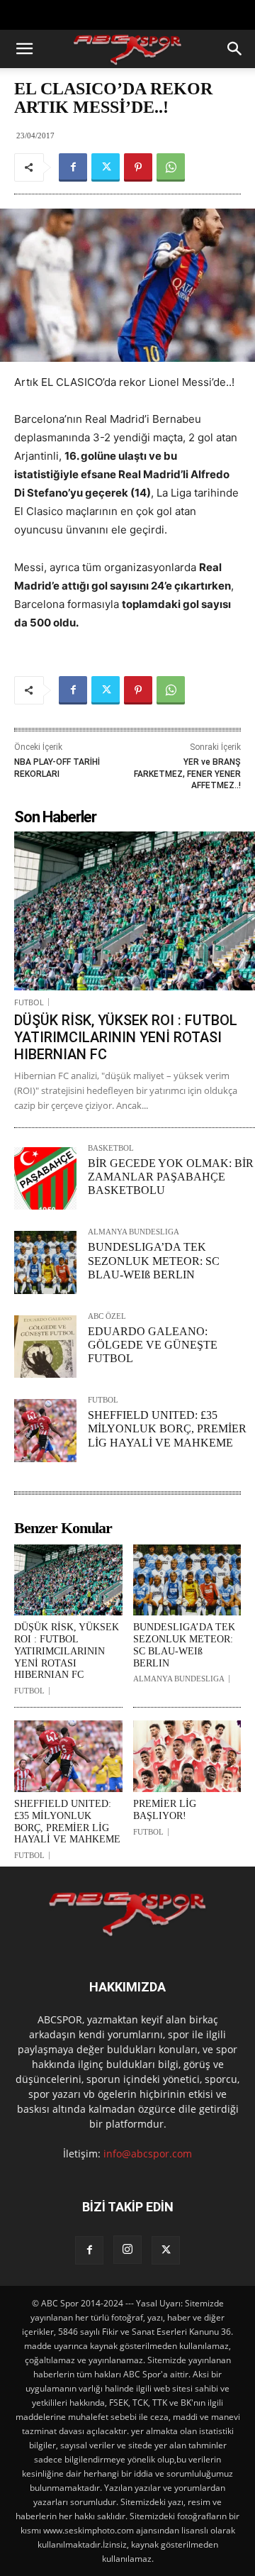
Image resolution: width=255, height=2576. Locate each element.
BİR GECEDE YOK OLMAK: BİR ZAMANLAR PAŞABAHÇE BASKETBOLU (171, 1177)
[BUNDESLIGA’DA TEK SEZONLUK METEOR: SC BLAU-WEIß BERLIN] (45, 1262)
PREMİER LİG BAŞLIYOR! (165, 1810)
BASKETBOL (111, 1148)
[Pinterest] (138, 167)
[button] (24, 49)
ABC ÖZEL (107, 1316)
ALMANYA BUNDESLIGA (134, 1232)
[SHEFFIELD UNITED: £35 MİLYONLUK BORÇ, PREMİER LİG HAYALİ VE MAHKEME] (45, 1430)
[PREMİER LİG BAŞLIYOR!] (187, 1756)
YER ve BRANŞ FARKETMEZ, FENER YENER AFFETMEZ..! (187, 774)
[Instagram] (127, 2250)
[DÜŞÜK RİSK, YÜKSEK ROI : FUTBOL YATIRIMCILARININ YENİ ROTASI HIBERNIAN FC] (135, 911)
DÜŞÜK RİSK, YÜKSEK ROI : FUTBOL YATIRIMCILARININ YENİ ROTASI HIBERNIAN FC (126, 1037)
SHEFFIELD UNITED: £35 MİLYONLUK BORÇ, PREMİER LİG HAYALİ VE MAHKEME (167, 1428)
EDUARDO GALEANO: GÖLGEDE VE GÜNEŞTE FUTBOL (153, 1345)
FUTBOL (29, 1002)
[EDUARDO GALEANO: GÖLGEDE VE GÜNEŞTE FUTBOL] (45, 1347)
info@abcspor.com (148, 2154)
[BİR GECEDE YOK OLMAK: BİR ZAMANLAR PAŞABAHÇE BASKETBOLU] (45, 1178)
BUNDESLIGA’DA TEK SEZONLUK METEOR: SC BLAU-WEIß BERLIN (154, 1260)
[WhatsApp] (171, 167)
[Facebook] (73, 167)
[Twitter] (106, 167)
